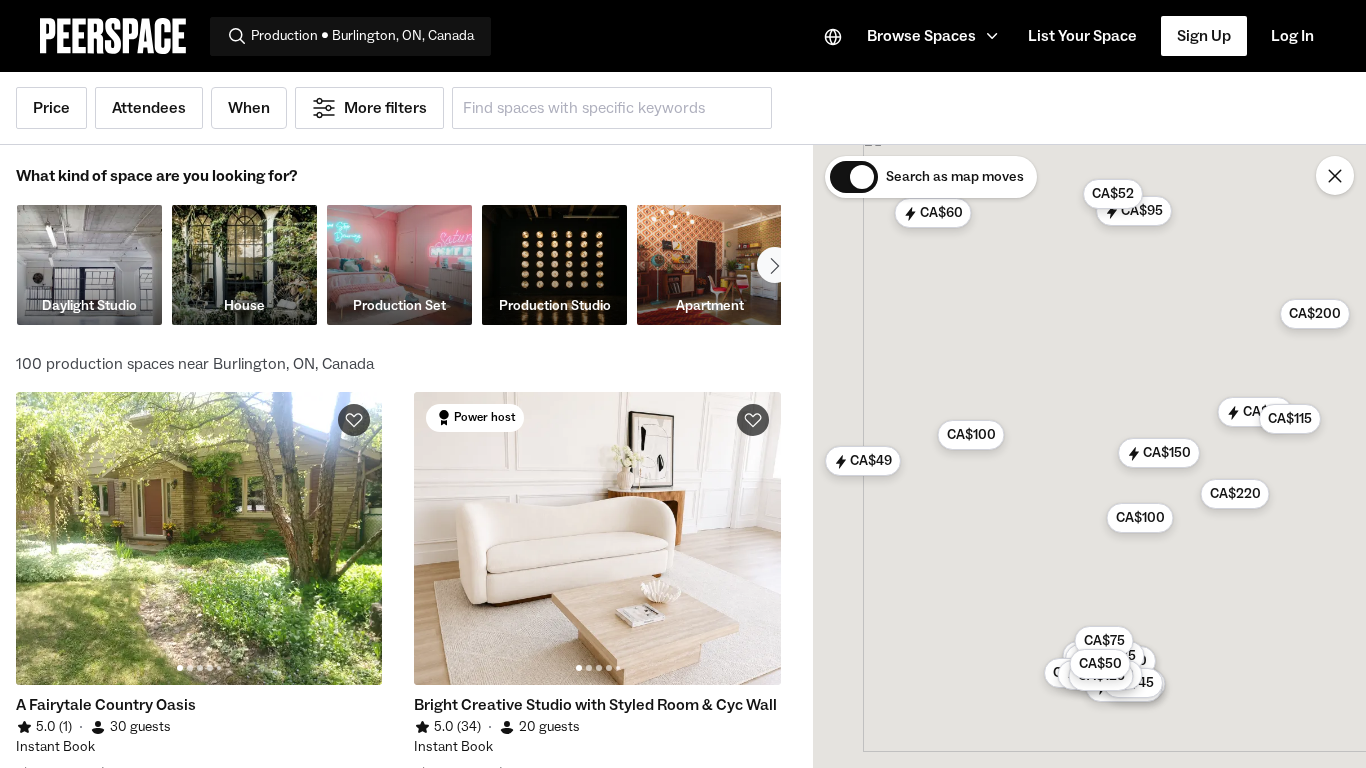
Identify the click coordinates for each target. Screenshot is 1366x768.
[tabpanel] (199, 538)
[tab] (180, 668)
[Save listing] (354, 420)
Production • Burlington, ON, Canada (362, 36)
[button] (935, 36)
